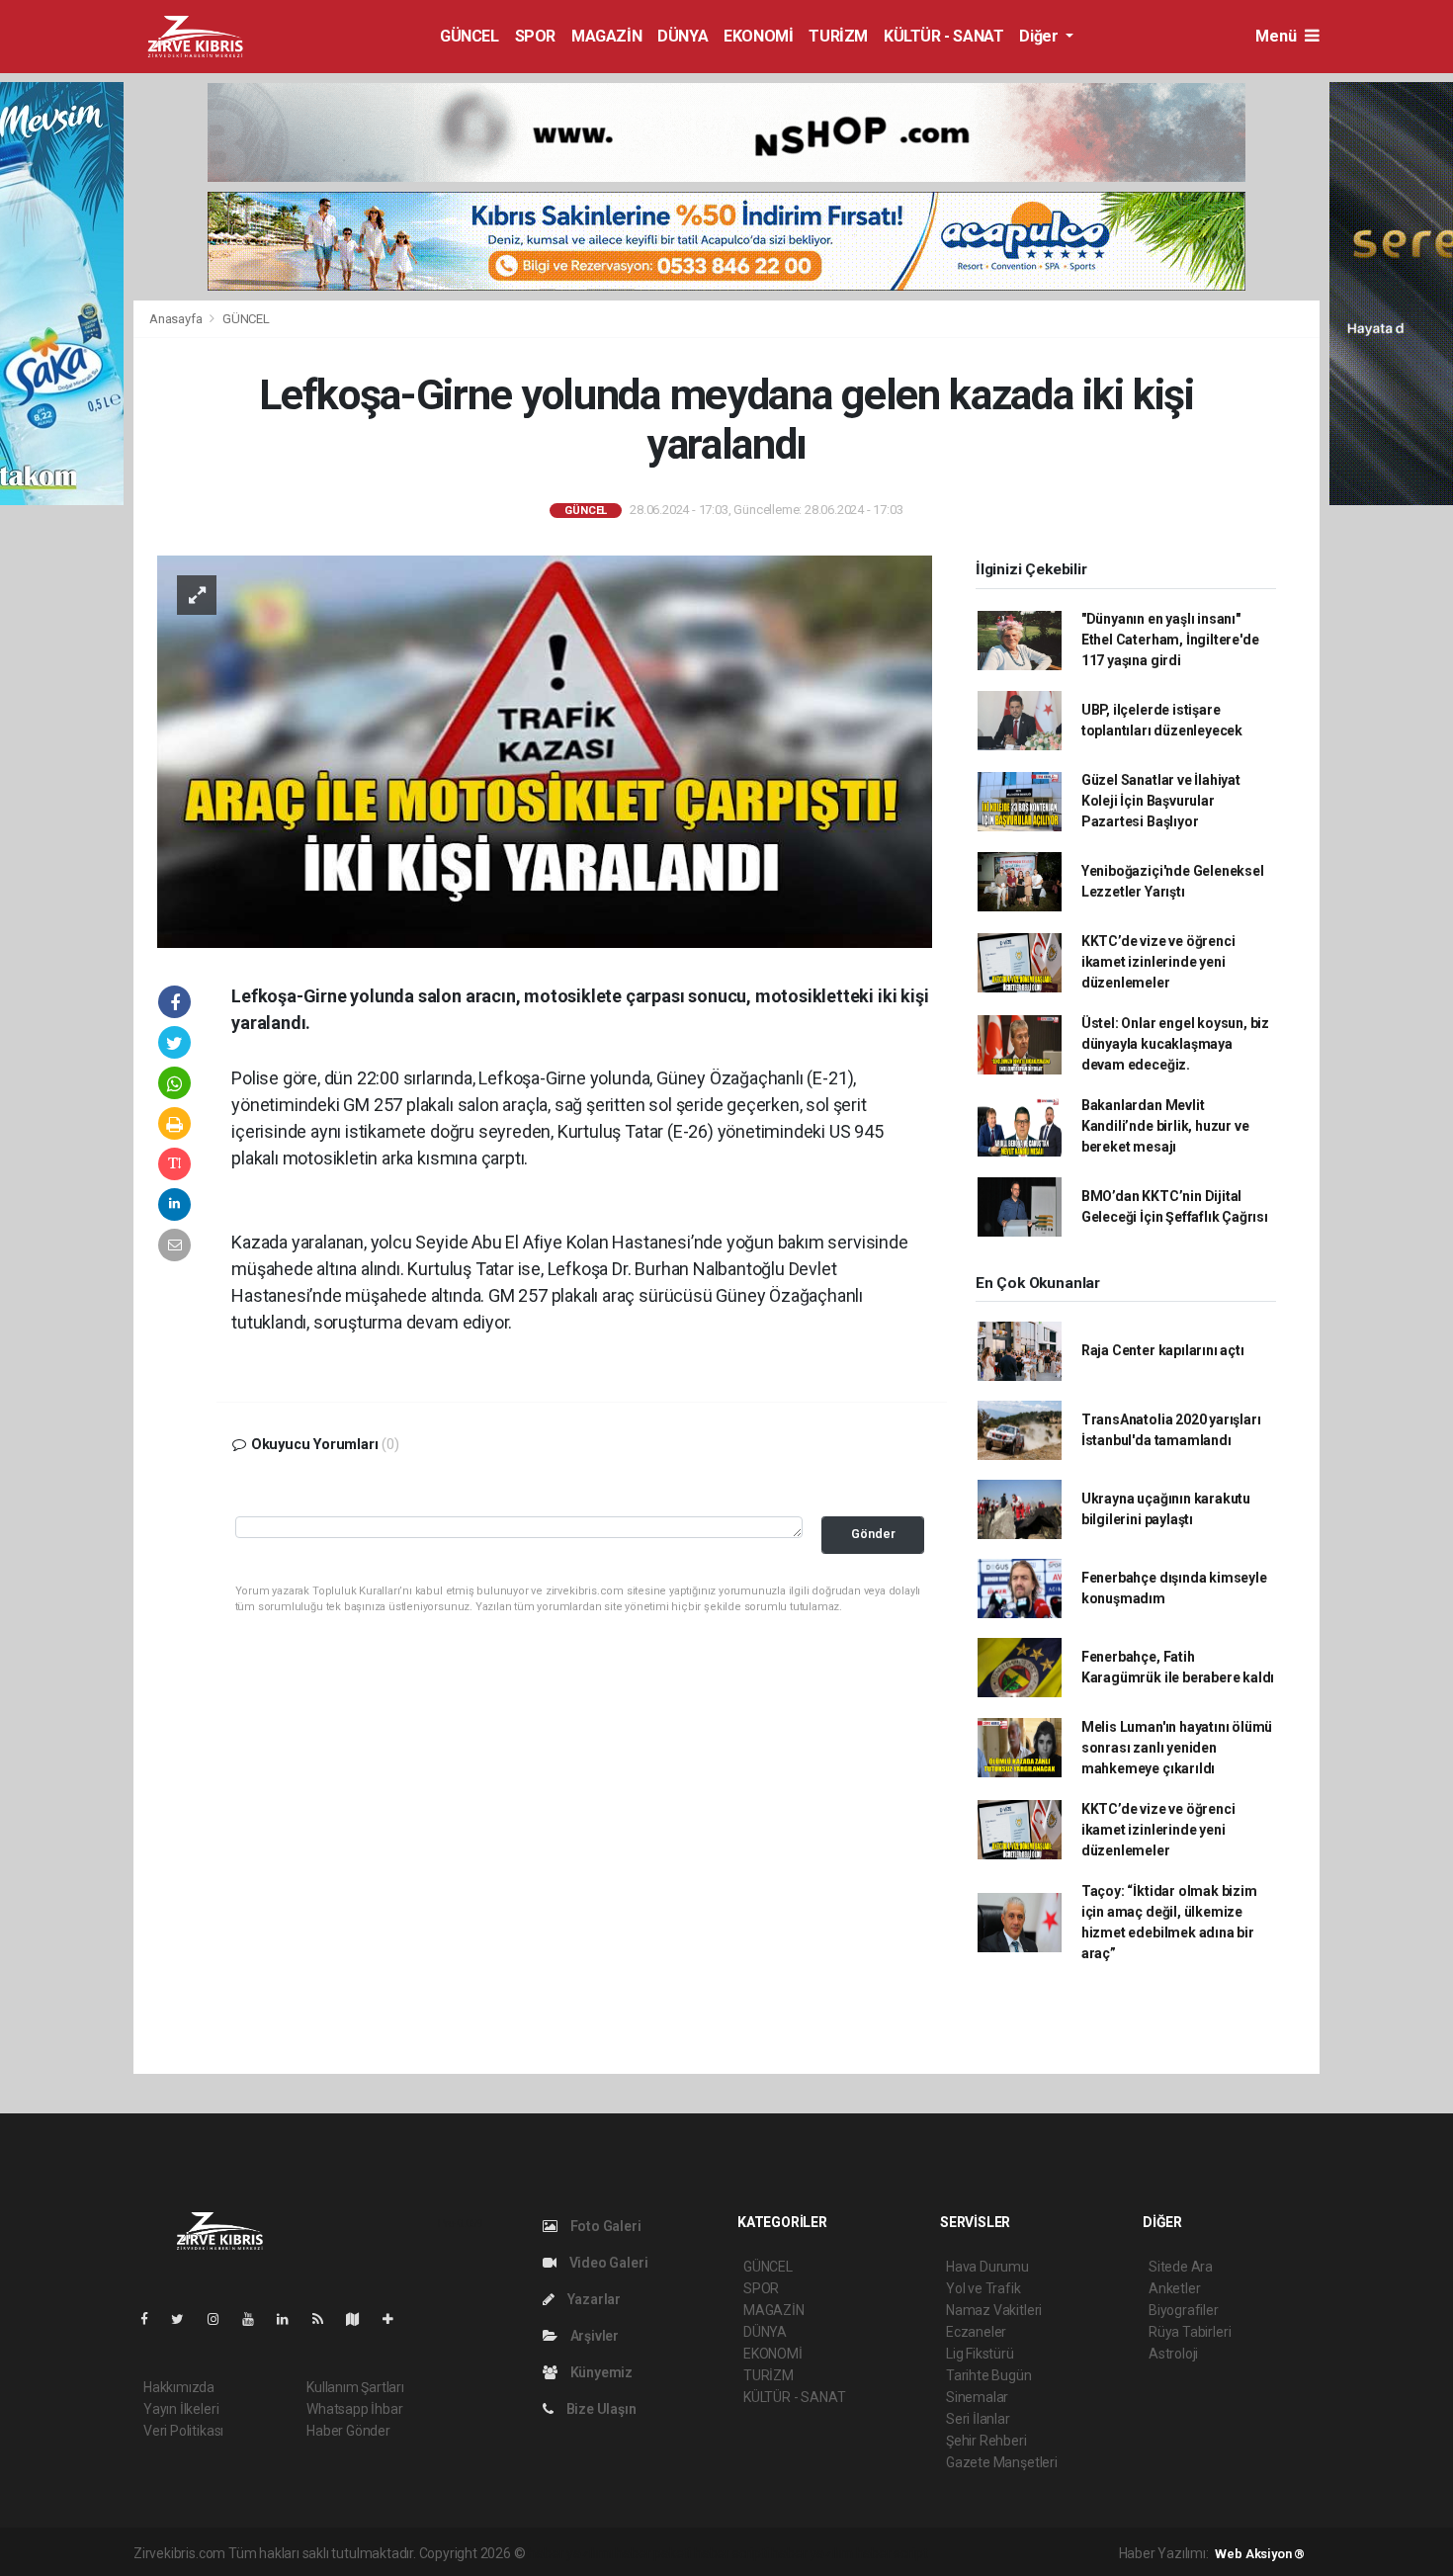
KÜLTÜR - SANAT (943, 36)
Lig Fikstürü (980, 2354)
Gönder (873, 1534)
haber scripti (731, 2553)
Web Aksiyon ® (1260, 2554)
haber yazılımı (570, 2553)
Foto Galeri (604, 2226)
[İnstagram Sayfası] (221, 2319)
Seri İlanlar (978, 2419)
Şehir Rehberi (986, 2441)
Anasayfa (177, 319)
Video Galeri (607, 2263)
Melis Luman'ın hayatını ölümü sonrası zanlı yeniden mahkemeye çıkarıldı (1177, 1748)
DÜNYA (683, 36)
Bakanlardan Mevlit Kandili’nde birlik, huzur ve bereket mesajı (1165, 1126)
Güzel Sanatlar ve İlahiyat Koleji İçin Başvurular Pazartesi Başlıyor (1161, 801)
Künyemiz (600, 2372)
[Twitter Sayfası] (185, 2319)
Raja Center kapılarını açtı (1163, 1350)
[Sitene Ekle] (396, 2319)
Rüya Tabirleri (1190, 2332)
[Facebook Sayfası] (152, 2319)
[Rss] (326, 2319)
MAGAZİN (606, 36)
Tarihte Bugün (989, 2375)
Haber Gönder (348, 2431)
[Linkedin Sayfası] (291, 2319)
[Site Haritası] (361, 2319)
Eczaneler (976, 2332)
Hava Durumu (987, 2267)
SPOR (535, 36)
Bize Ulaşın (600, 2409)
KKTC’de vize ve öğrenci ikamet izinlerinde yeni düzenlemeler (1158, 962)
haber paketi (653, 2553)
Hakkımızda (179, 2387)
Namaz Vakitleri (994, 2310)
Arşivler (593, 2336)
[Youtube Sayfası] (256, 2319)
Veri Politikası (183, 2431)
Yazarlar (593, 2299)
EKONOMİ (758, 36)
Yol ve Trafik (983, 2288)
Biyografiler (1184, 2310)
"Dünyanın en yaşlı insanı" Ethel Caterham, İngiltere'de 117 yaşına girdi (1170, 640)
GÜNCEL (470, 36)
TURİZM (838, 36)
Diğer (1040, 36)
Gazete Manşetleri (1002, 2462)
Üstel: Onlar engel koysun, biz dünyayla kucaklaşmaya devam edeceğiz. (1175, 1044)
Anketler (1174, 2288)
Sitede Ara (1181, 2267)
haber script (892, 2553)
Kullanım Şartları (355, 2387)
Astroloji (1173, 2354)
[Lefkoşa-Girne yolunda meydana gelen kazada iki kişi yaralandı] (545, 750)
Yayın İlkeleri (181, 2409)
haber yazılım (812, 2553)
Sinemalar (977, 2397)
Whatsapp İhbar (354, 2409)
